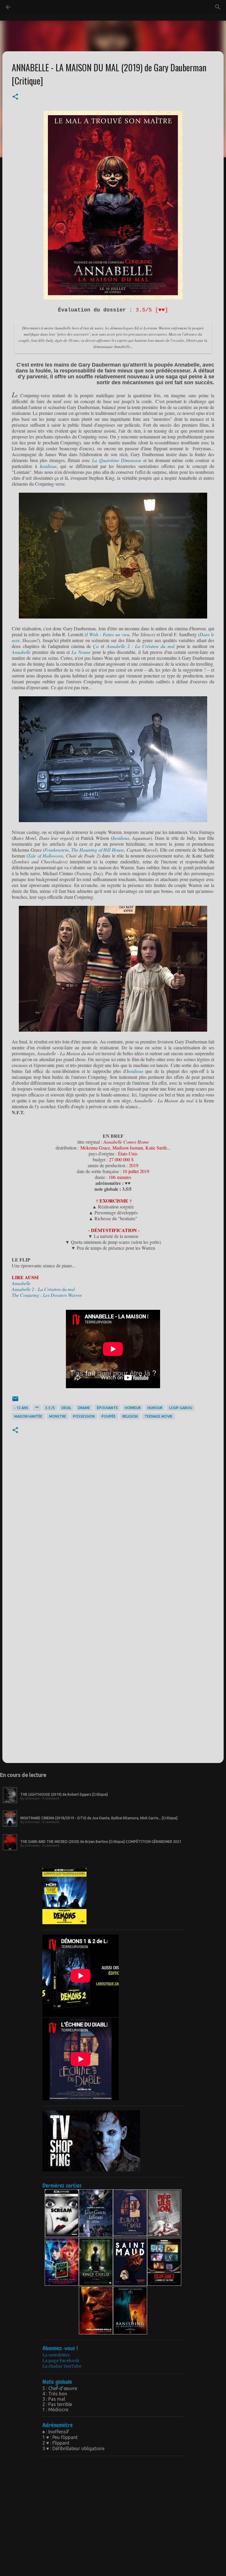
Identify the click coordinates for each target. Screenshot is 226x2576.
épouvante (107, 1408)
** (37, 1408)
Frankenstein (56, 850)
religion (130, 1416)
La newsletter (56, 2355)
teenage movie (158, 1416)
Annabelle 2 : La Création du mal (141, 646)
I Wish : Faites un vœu (108, 634)
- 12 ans (21, 1408)
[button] (15, 97)
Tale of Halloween (45, 856)
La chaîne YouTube (62, 2366)
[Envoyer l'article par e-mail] (15, 1401)
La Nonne (81, 652)
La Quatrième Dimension (117, 460)
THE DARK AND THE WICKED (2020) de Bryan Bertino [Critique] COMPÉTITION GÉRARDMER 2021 (101, 1842)
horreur (133, 1408)
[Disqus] (113, 1527)
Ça (97, 646)
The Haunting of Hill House (98, 850)
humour (155, 1408)
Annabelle (22, 652)
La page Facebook (61, 2361)
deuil (66, 1408)
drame (84, 1408)
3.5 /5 (50, 1408)
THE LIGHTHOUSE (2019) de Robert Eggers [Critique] (64, 1794)
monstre (58, 1416)
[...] (10, 1803)
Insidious (48, 466)
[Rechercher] (25, 7)
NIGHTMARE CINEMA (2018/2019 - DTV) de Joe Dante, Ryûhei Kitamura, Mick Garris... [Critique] (99, 1818)
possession (84, 1416)
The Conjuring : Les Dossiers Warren (47, 1295)
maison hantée (28, 1416)
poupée (109, 1416)
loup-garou (181, 1408)
